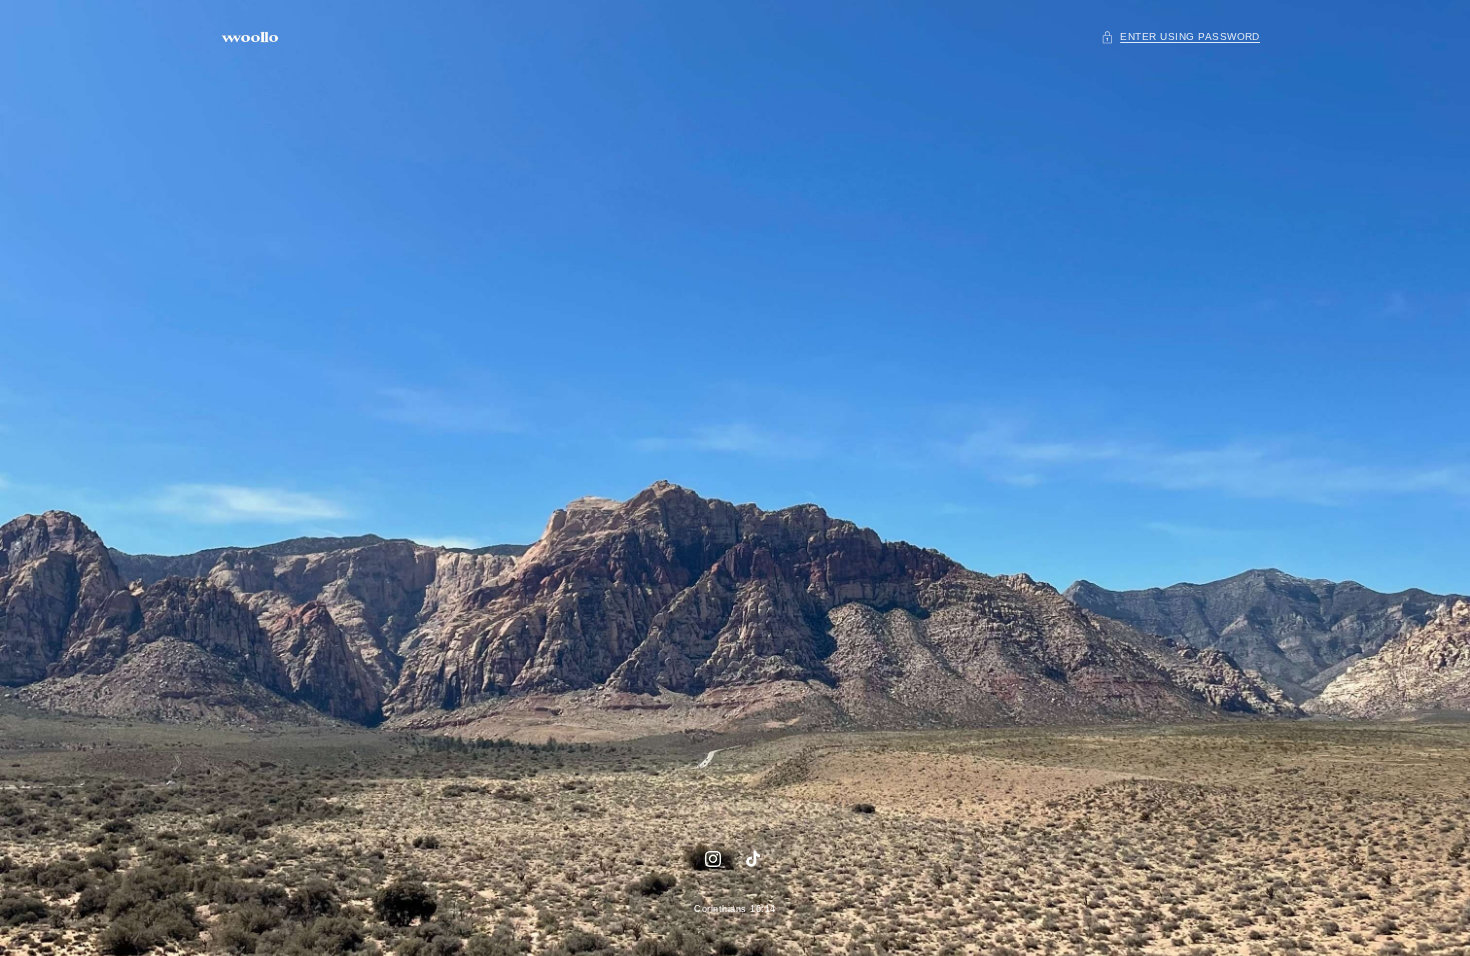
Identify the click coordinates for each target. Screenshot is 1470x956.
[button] (1180, 37)
